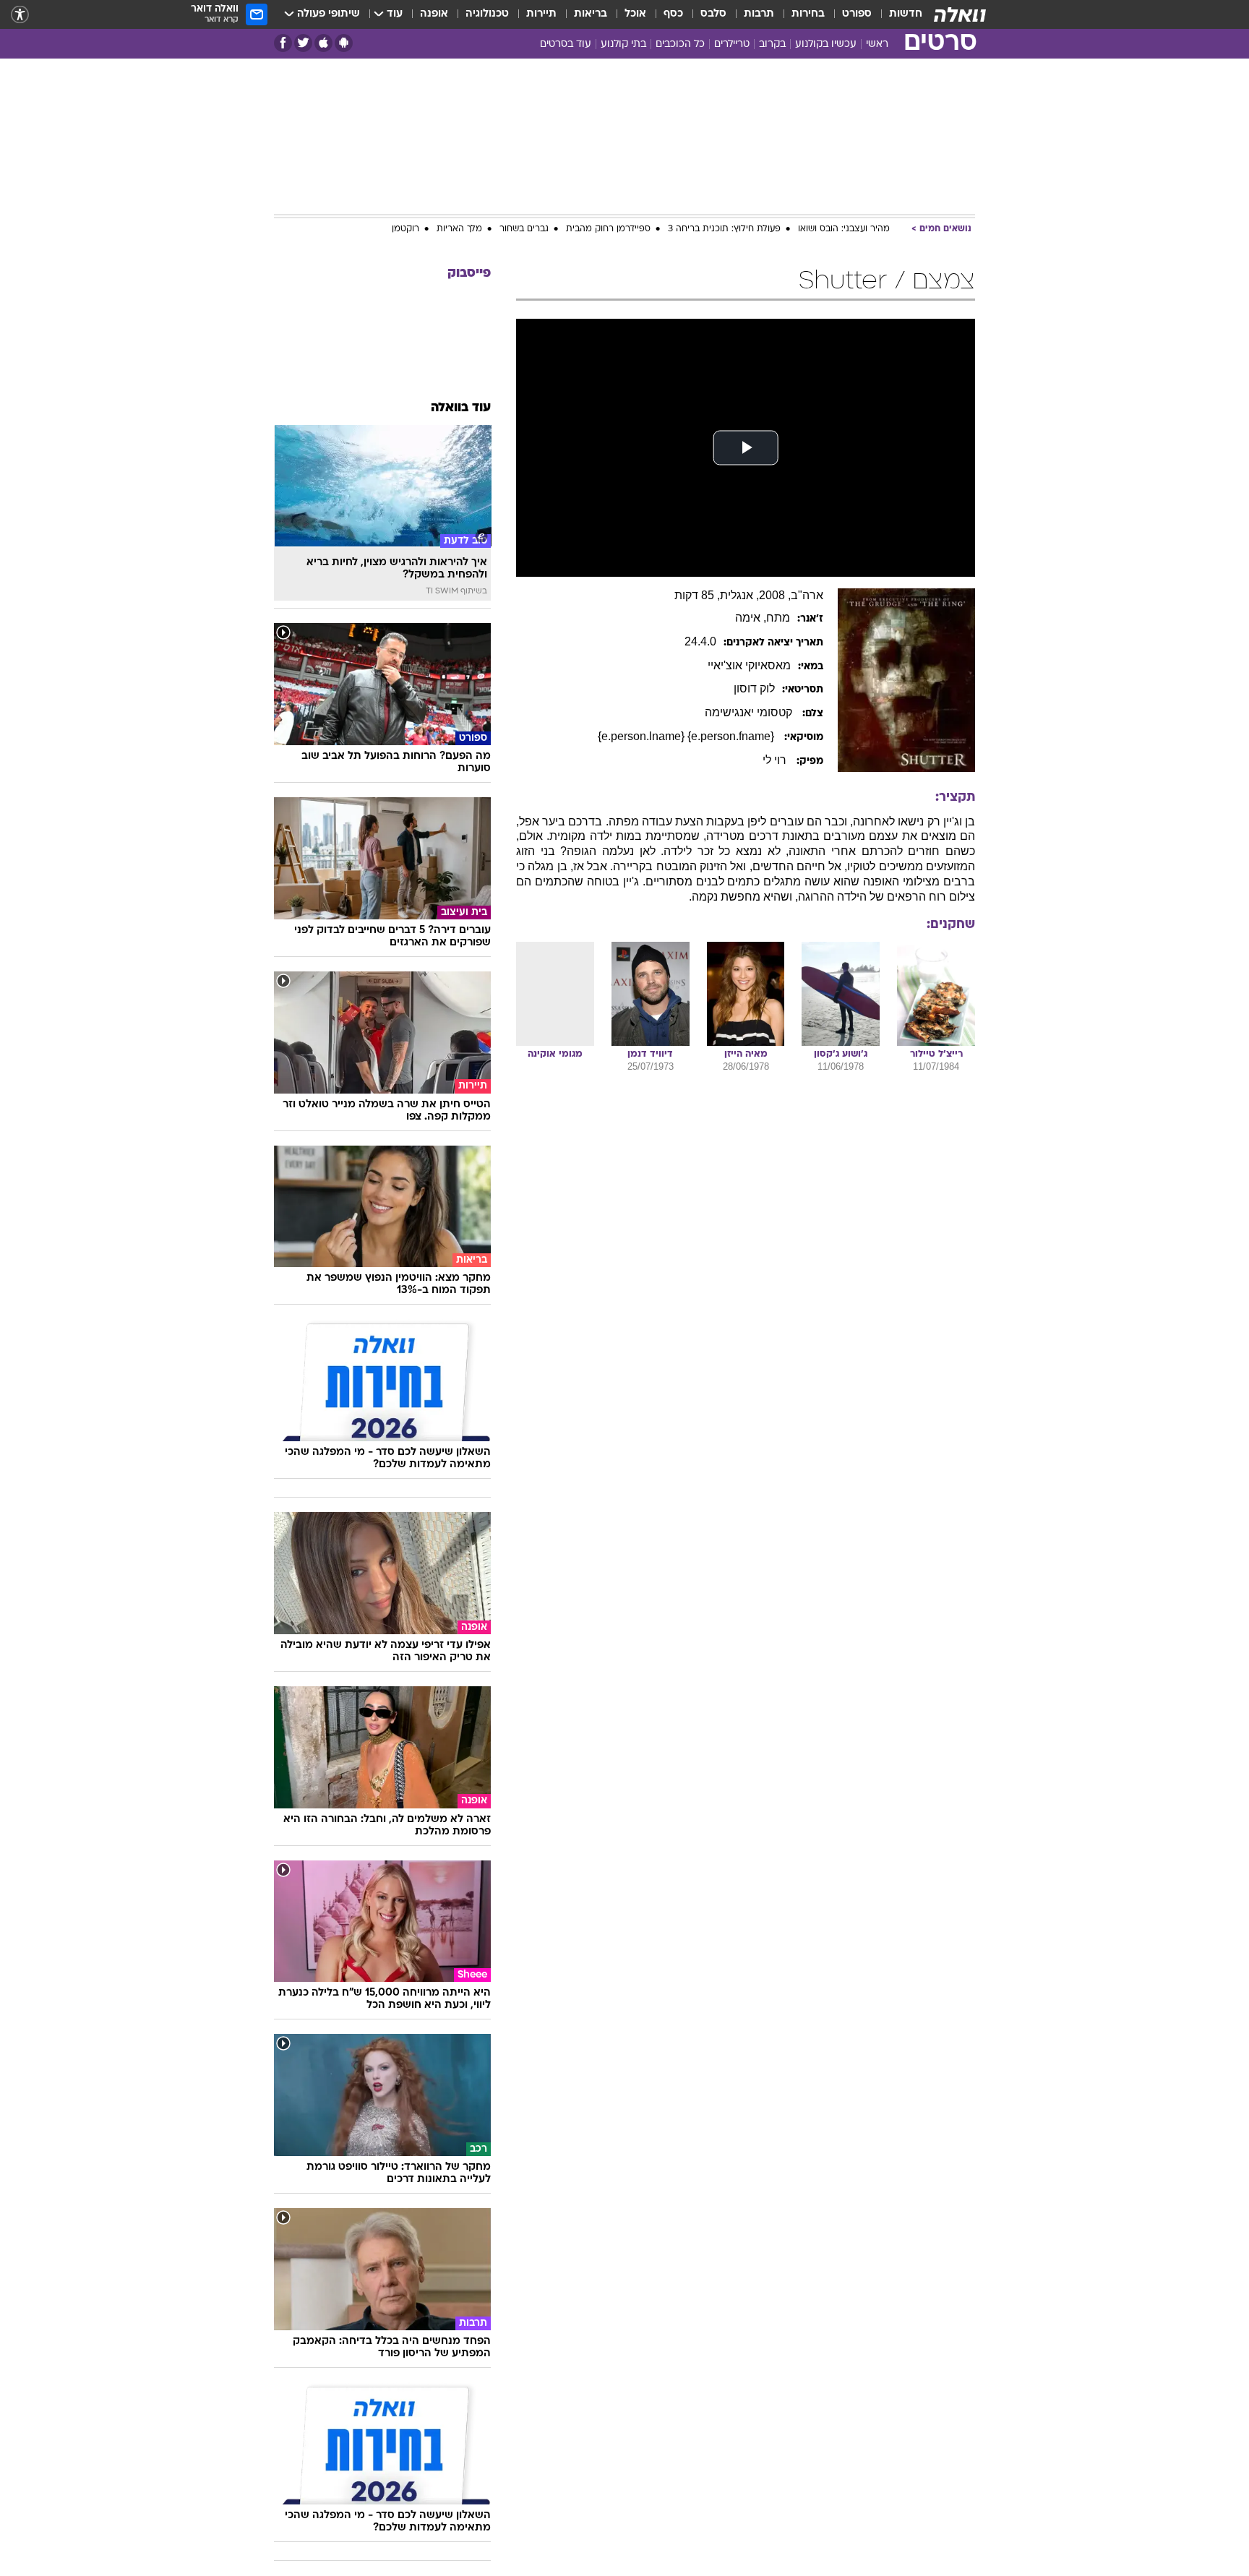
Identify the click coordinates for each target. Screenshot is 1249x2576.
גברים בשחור (524, 229)
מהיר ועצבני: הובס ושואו (844, 229)
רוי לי (776, 760)
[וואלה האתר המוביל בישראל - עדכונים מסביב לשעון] (960, 14)
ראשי (877, 44)
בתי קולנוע (623, 44)
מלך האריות (459, 229)
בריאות (591, 14)
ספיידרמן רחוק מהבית (608, 229)
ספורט (857, 14)
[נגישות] (20, 15)
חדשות (906, 14)
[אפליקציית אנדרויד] (344, 43)
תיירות (541, 14)
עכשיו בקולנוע (826, 44)
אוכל (635, 14)
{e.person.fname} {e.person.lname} (687, 736)
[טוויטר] (303, 43)
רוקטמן (405, 229)
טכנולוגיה (487, 14)
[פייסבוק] (283, 43)
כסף (673, 14)
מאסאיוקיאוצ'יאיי (749, 665)
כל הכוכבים (680, 44)
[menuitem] (897, 14)
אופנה (434, 14)
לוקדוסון (754, 688)
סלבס (713, 14)
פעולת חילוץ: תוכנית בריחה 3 (724, 229)
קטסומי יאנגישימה (750, 712)
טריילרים (732, 44)
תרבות (759, 14)
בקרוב (772, 44)
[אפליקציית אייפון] (323, 43)
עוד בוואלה (461, 408)
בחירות (808, 14)
